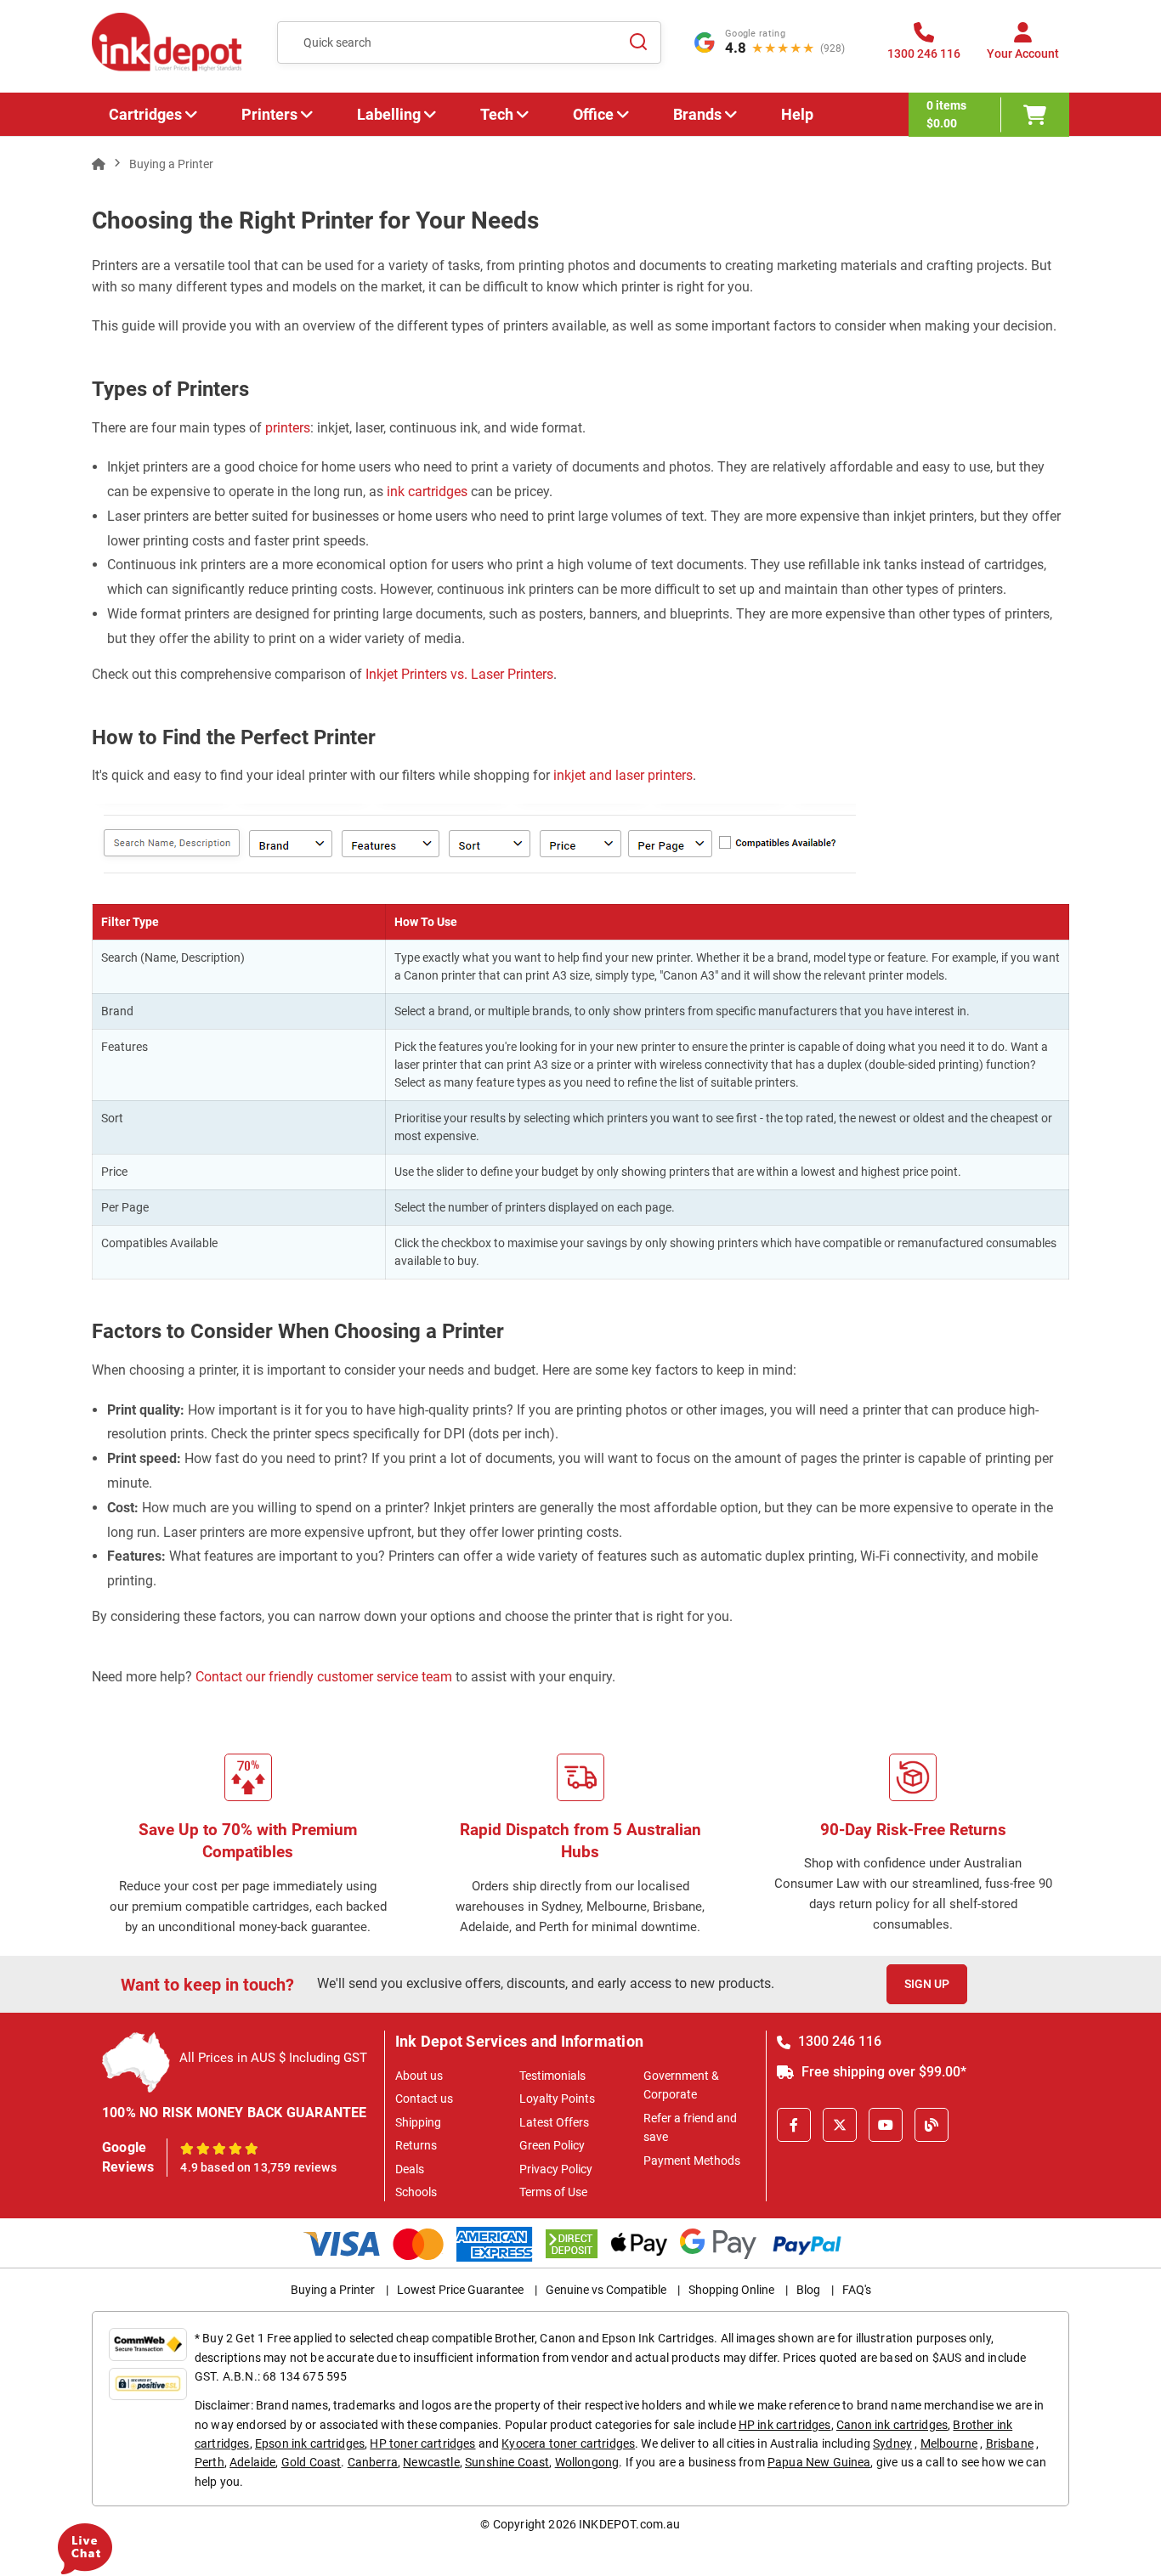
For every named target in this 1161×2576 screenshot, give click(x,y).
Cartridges (145, 114)
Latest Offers (554, 2122)
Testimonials (552, 2076)
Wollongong (587, 2462)
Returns (416, 2145)
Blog (808, 2290)
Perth (210, 2462)
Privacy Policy (556, 2169)
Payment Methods (692, 2161)
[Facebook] (794, 2125)
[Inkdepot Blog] (932, 2125)
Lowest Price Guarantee (460, 2290)
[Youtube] (886, 2125)
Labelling (389, 114)
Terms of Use (553, 2192)
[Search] (638, 42)
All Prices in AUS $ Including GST (273, 2058)
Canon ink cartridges (892, 2425)
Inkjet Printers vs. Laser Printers (459, 674)
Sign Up (927, 1984)
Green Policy (552, 2145)
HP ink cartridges (785, 2425)
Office (593, 114)
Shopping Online (731, 2290)
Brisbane (1010, 2443)
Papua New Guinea (819, 2462)
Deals (410, 2169)
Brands (697, 114)
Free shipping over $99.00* (882, 2072)
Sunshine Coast (507, 2462)
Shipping (418, 2122)
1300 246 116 (838, 2041)
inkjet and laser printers (623, 775)
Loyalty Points (557, 2099)
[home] (99, 164)
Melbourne (949, 2443)
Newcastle (431, 2462)
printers (288, 428)
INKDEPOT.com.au (629, 2524)
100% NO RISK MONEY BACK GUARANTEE (235, 2113)
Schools (416, 2192)
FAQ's (857, 2290)
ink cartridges (425, 491)
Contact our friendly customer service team (322, 1677)
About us (419, 2076)
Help (797, 114)
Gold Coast (311, 2462)
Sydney (892, 2443)
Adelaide (252, 2462)
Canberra (373, 2462)
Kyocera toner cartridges (568, 2443)
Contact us (424, 2099)
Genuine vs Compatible (606, 2290)
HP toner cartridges (422, 2443)
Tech (497, 114)
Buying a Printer (333, 2290)
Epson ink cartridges (310, 2443)
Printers (269, 114)
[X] (840, 2125)
